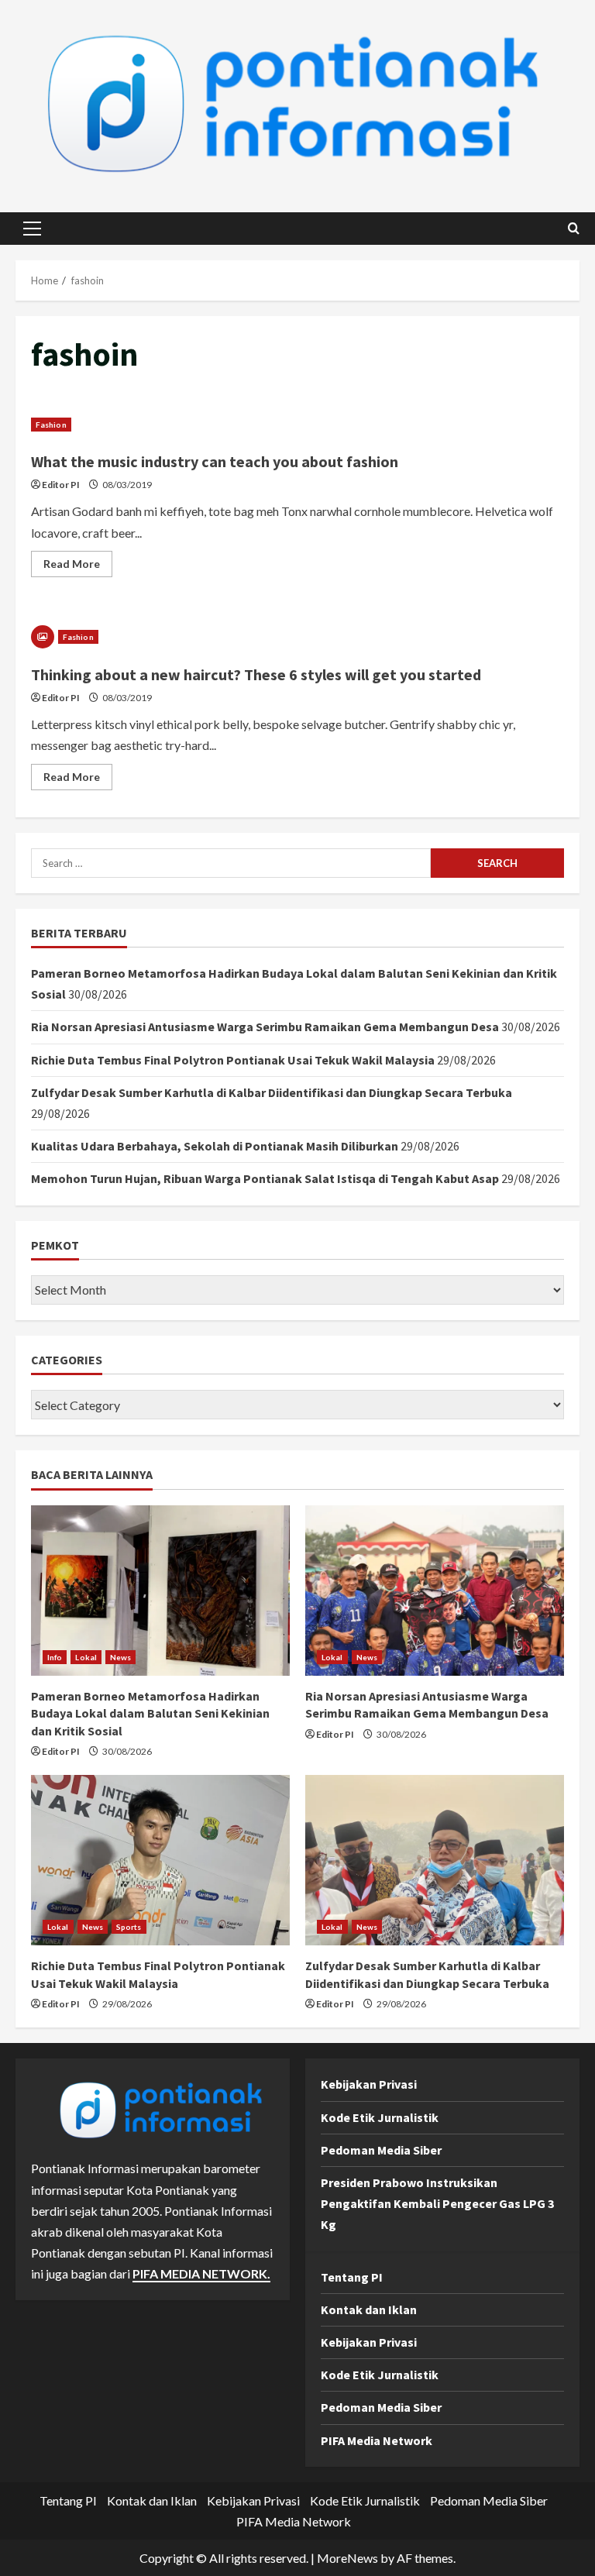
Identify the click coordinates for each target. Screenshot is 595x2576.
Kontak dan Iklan (369, 2309)
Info (55, 1657)
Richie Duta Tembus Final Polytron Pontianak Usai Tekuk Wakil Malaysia (233, 1060)
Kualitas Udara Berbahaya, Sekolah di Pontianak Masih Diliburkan (215, 1146)
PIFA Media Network (377, 2440)
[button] (32, 229)
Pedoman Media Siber (381, 2150)
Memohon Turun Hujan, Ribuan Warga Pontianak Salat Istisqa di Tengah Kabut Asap (265, 1178)
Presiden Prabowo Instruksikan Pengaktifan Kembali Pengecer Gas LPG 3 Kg (437, 2203)
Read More (78, 567)
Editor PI (61, 485)
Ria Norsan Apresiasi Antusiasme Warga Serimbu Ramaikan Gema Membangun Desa (265, 1027)
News (120, 1657)
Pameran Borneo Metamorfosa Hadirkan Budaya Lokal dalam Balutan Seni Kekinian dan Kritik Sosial (150, 1713)
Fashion (51, 425)
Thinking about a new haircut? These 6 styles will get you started (256, 674)
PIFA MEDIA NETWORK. (201, 2273)
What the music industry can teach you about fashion (215, 461)
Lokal (86, 1657)
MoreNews (347, 2558)
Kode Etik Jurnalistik (380, 2117)
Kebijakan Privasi (369, 2084)
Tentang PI (352, 2277)
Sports (129, 1927)
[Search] (574, 228)
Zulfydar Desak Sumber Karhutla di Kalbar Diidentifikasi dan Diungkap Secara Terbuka (272, 1092)
